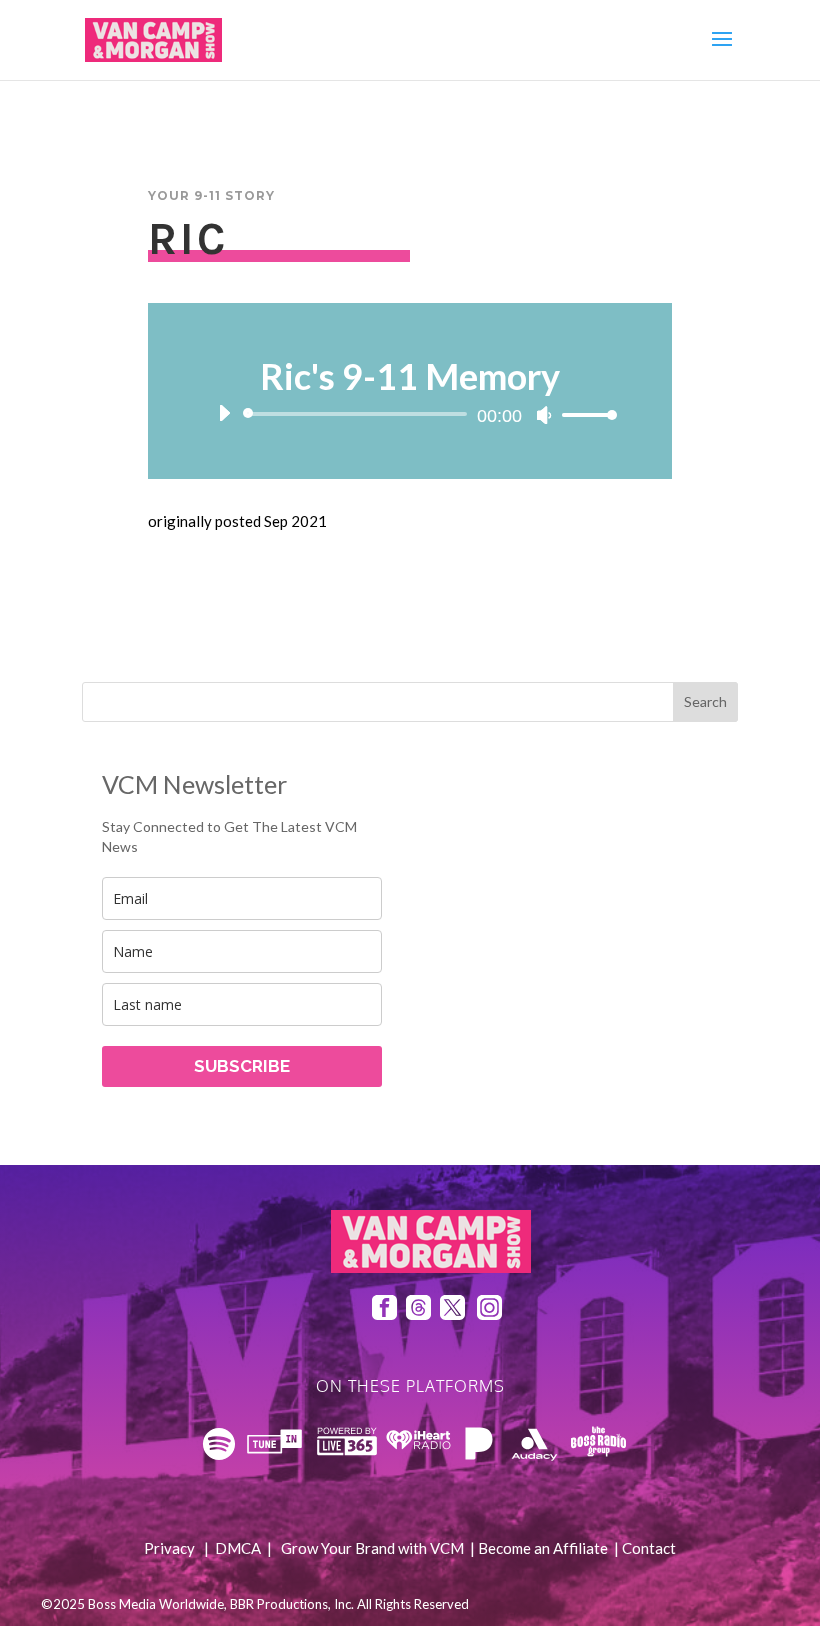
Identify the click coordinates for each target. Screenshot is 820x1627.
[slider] (584, 414)
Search (705, 701)
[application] (410, 414)
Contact (649, 1548)
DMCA (238, 1548)
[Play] (224, 413)
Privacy (169, 1548)
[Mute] (544, 415)
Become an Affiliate (543, 1548)
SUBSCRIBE (242, 1066)
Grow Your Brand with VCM (372, 1548)
